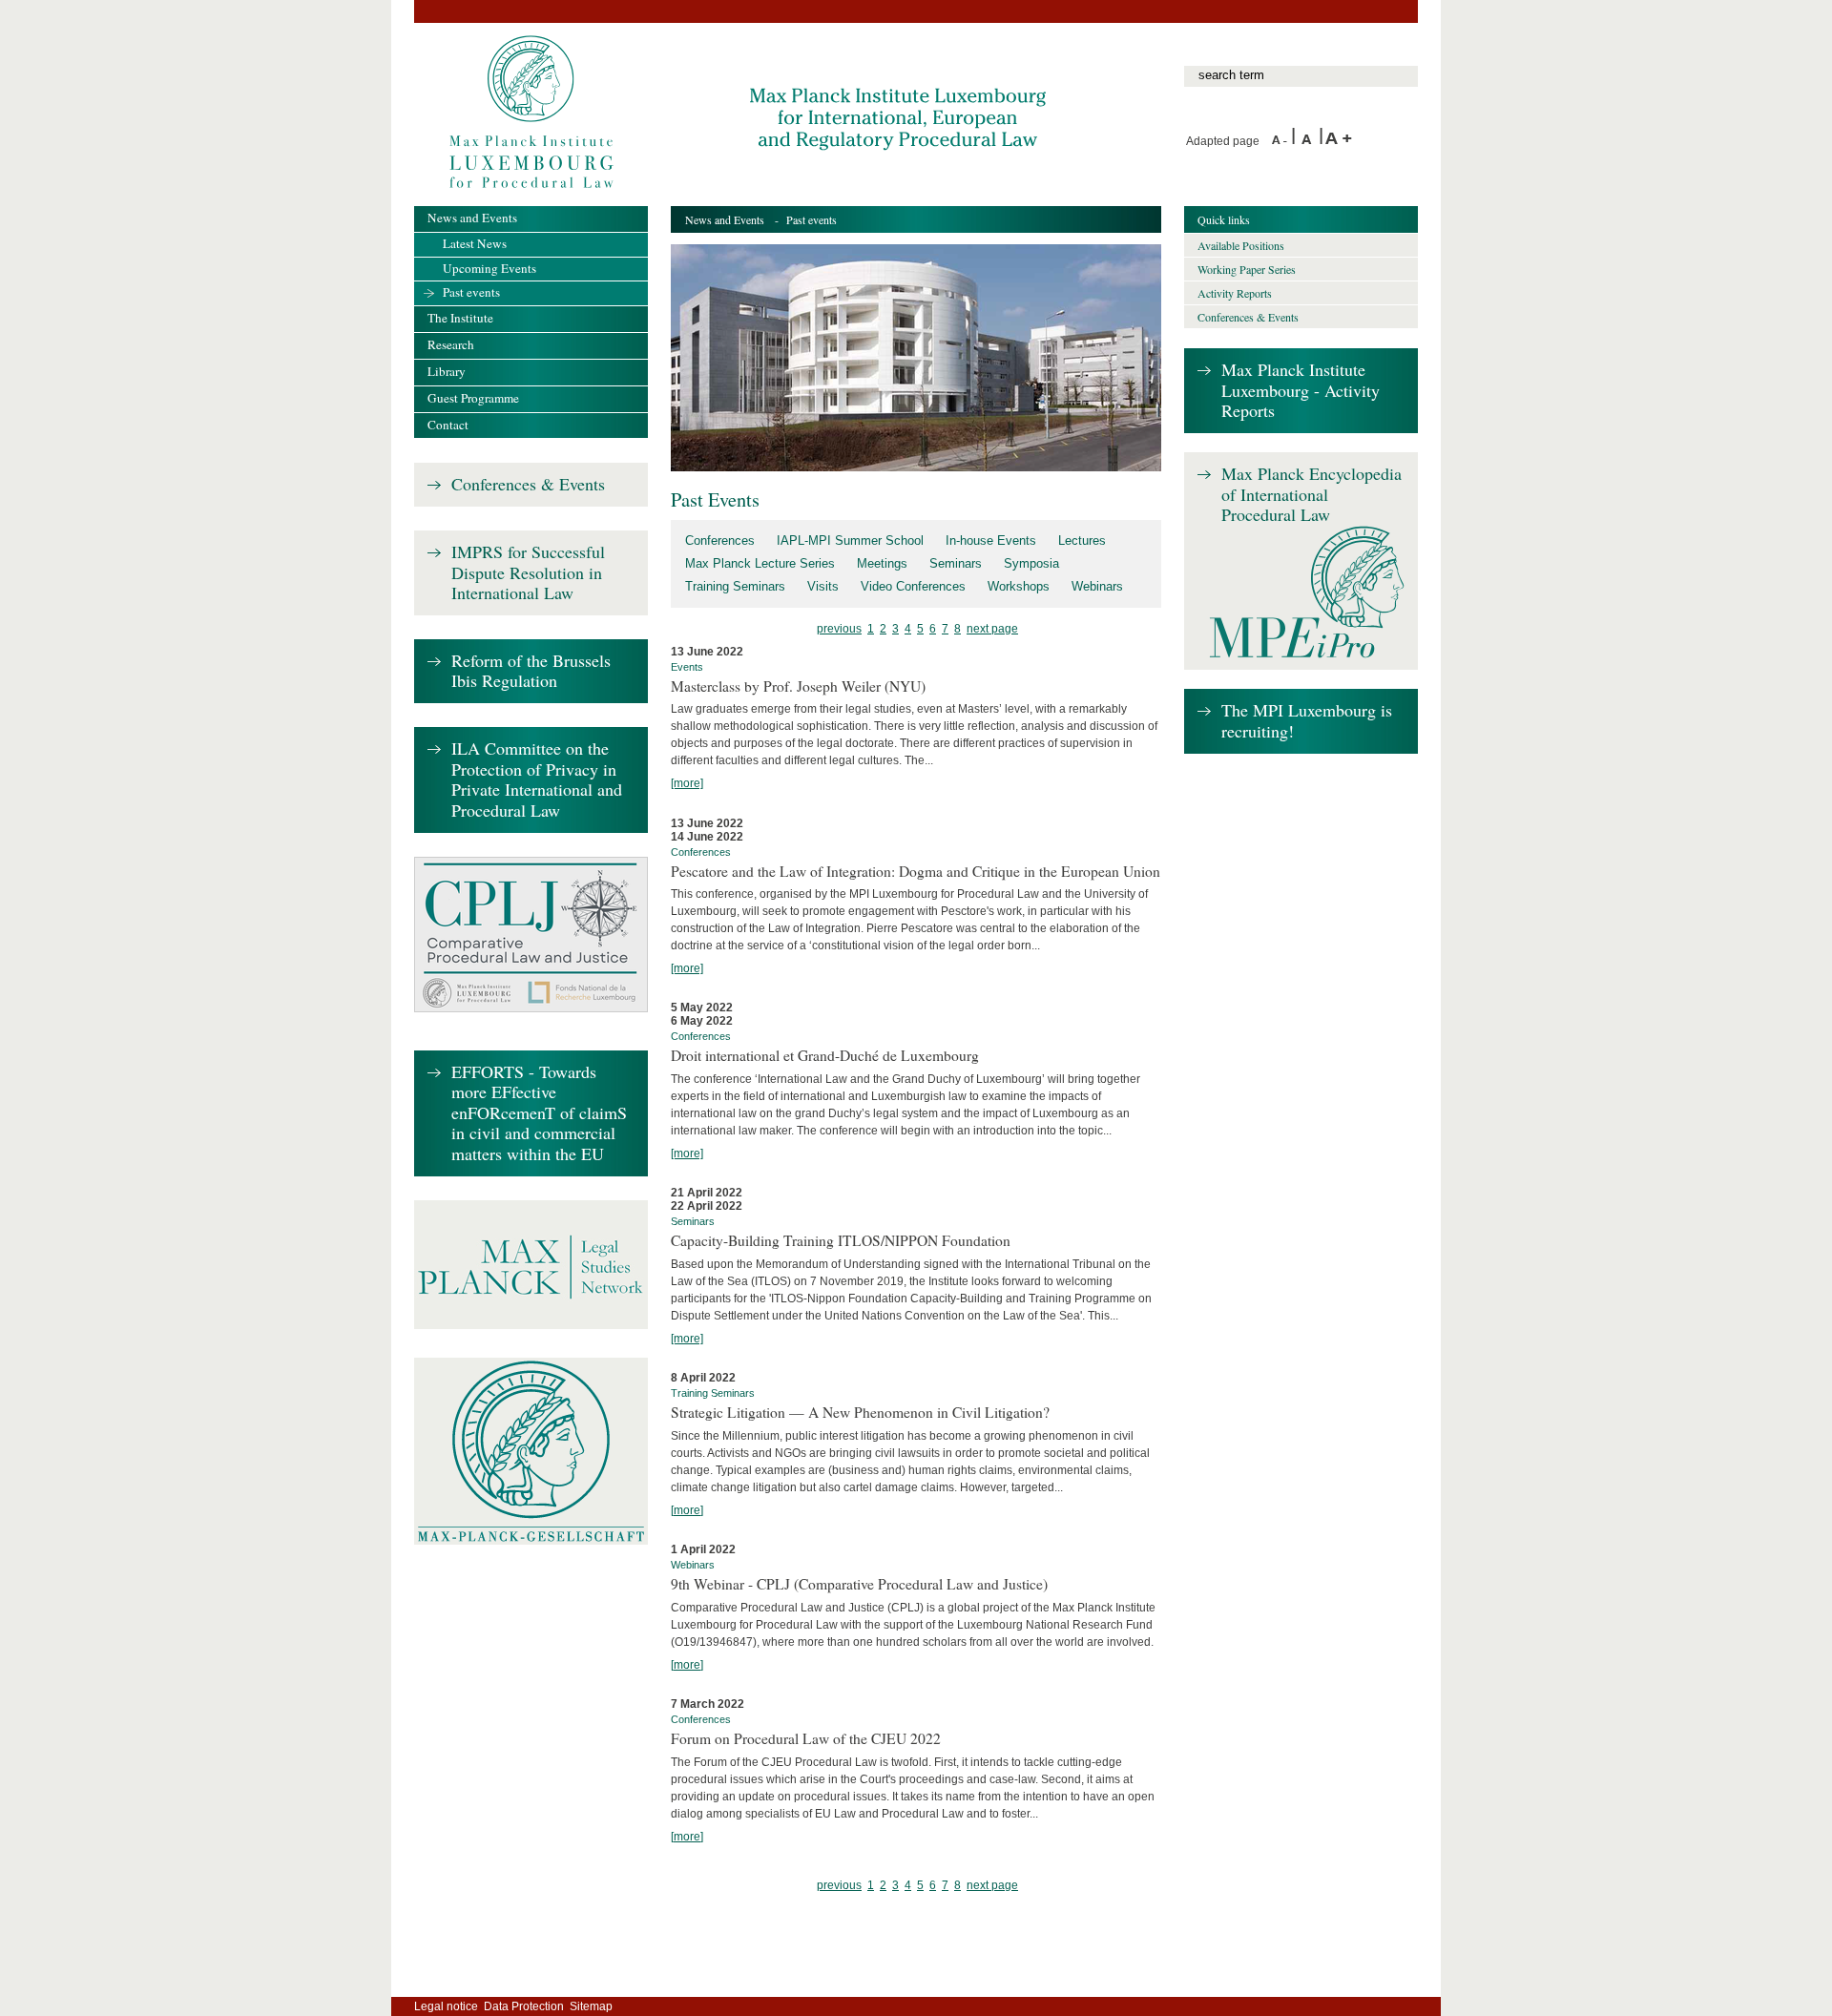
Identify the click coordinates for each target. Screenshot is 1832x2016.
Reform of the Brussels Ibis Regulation (531, 671)
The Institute (460, 318)
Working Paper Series (1247, 269)
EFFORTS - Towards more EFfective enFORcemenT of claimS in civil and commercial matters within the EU (539, 1113)
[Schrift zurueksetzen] (1310, 141)
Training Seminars (735, 586)
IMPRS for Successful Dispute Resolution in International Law (528, 573)
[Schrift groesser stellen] (1339, 141)
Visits (823, 586)
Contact (448, 425)
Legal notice (446, 2006)
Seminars (956, 563)
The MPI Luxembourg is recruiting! (1307, 721)
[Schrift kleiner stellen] (1281, 141)
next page (992, 629)
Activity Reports (1235, 293)
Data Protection (524, 2006)
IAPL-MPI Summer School (850, 540)
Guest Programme (473, 398)
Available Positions (1241, 245)
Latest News (475, 243)
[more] (687, 783)
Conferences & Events (528, 485)
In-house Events (991, 540)
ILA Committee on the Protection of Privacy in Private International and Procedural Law (537, 780)
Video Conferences (913, 586)
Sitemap (591, 2006)
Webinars (1097, 586)
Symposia (1031, 563)
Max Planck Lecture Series (760, 563)
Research (451, 344)
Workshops (1019, 586)
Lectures (1082, 540)
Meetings (882, 563)
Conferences (720, 540)
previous (839, 629)
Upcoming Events (489, 268)
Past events (471, 292)
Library (447, 371)
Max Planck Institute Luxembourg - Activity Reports (1301, 391)
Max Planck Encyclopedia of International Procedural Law (1312, 495)
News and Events (725, 219)
